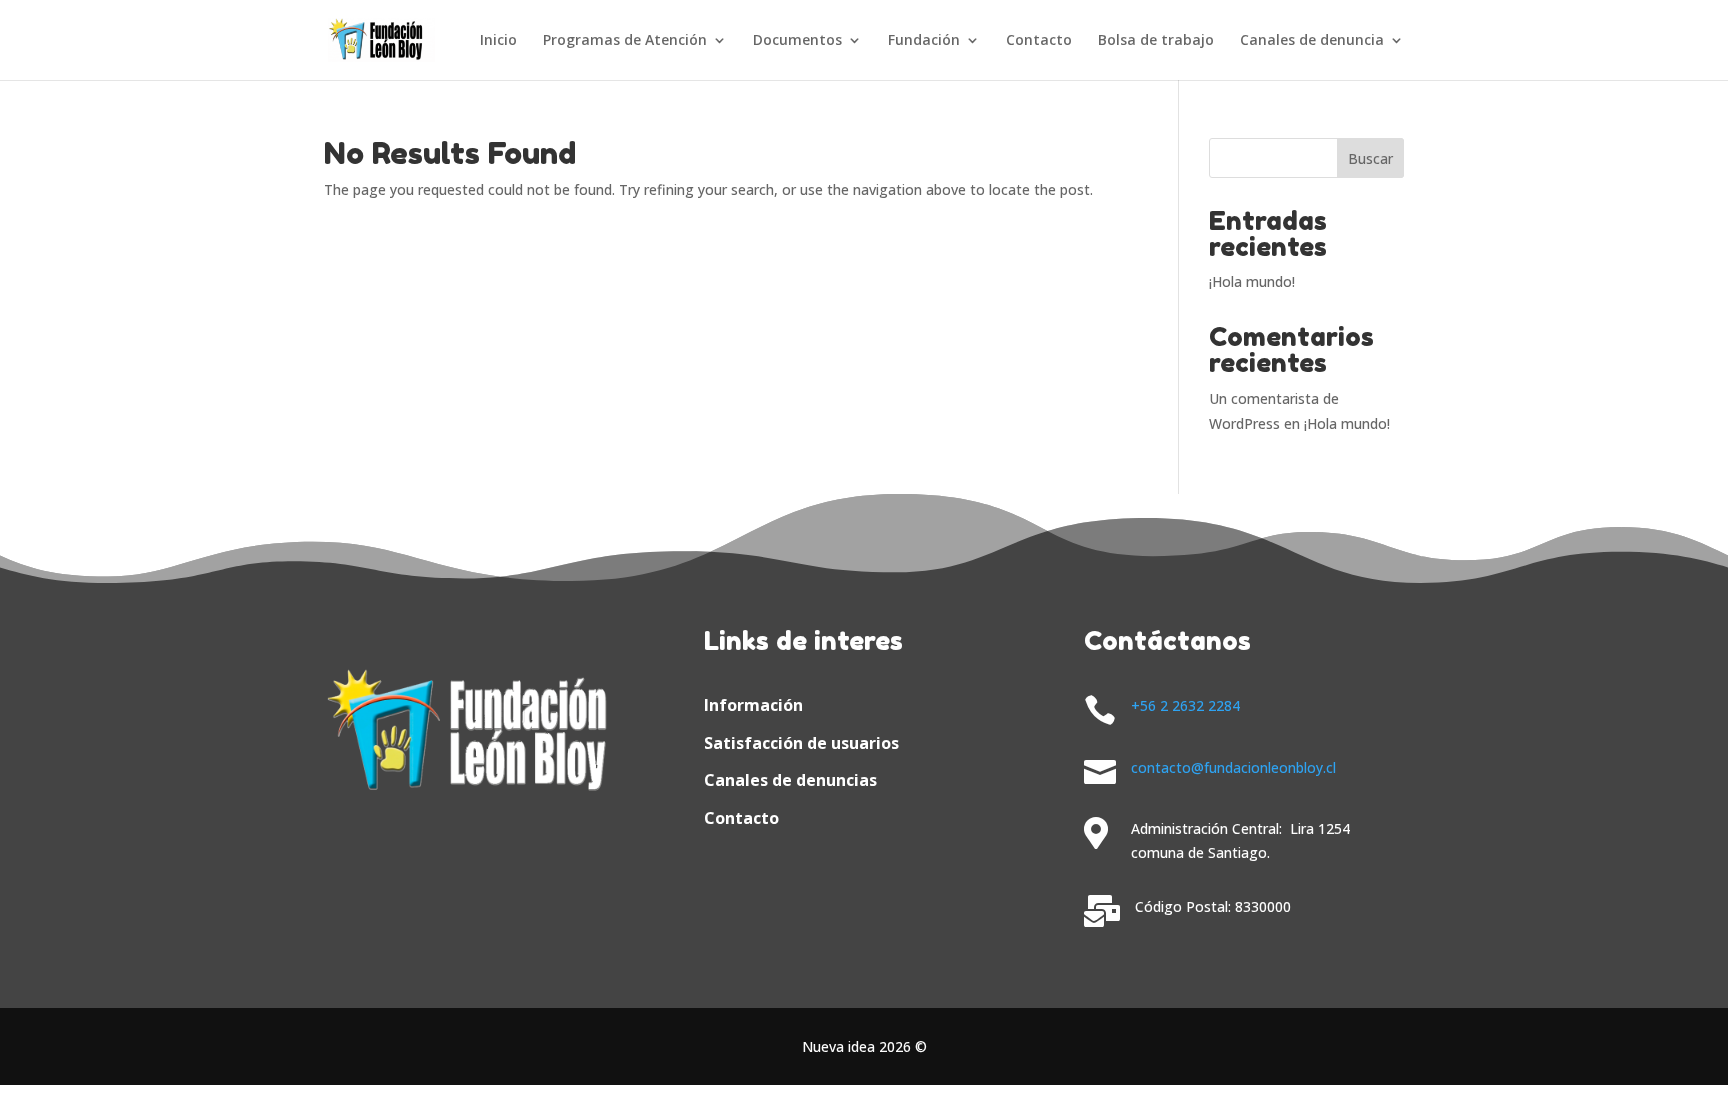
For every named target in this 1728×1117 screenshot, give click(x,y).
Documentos (797, 41)
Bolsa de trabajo (1156, 41)
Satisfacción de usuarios (801, 743)
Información (753, 705)
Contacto (1039, 41)
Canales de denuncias (790, 780)
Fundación (924, 41)
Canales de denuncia (1312, 41)
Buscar (1370, 158)
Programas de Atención (625, 41)
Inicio (498, 41)
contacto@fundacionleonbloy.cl (1233, 767)
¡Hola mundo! (1252, 281)
